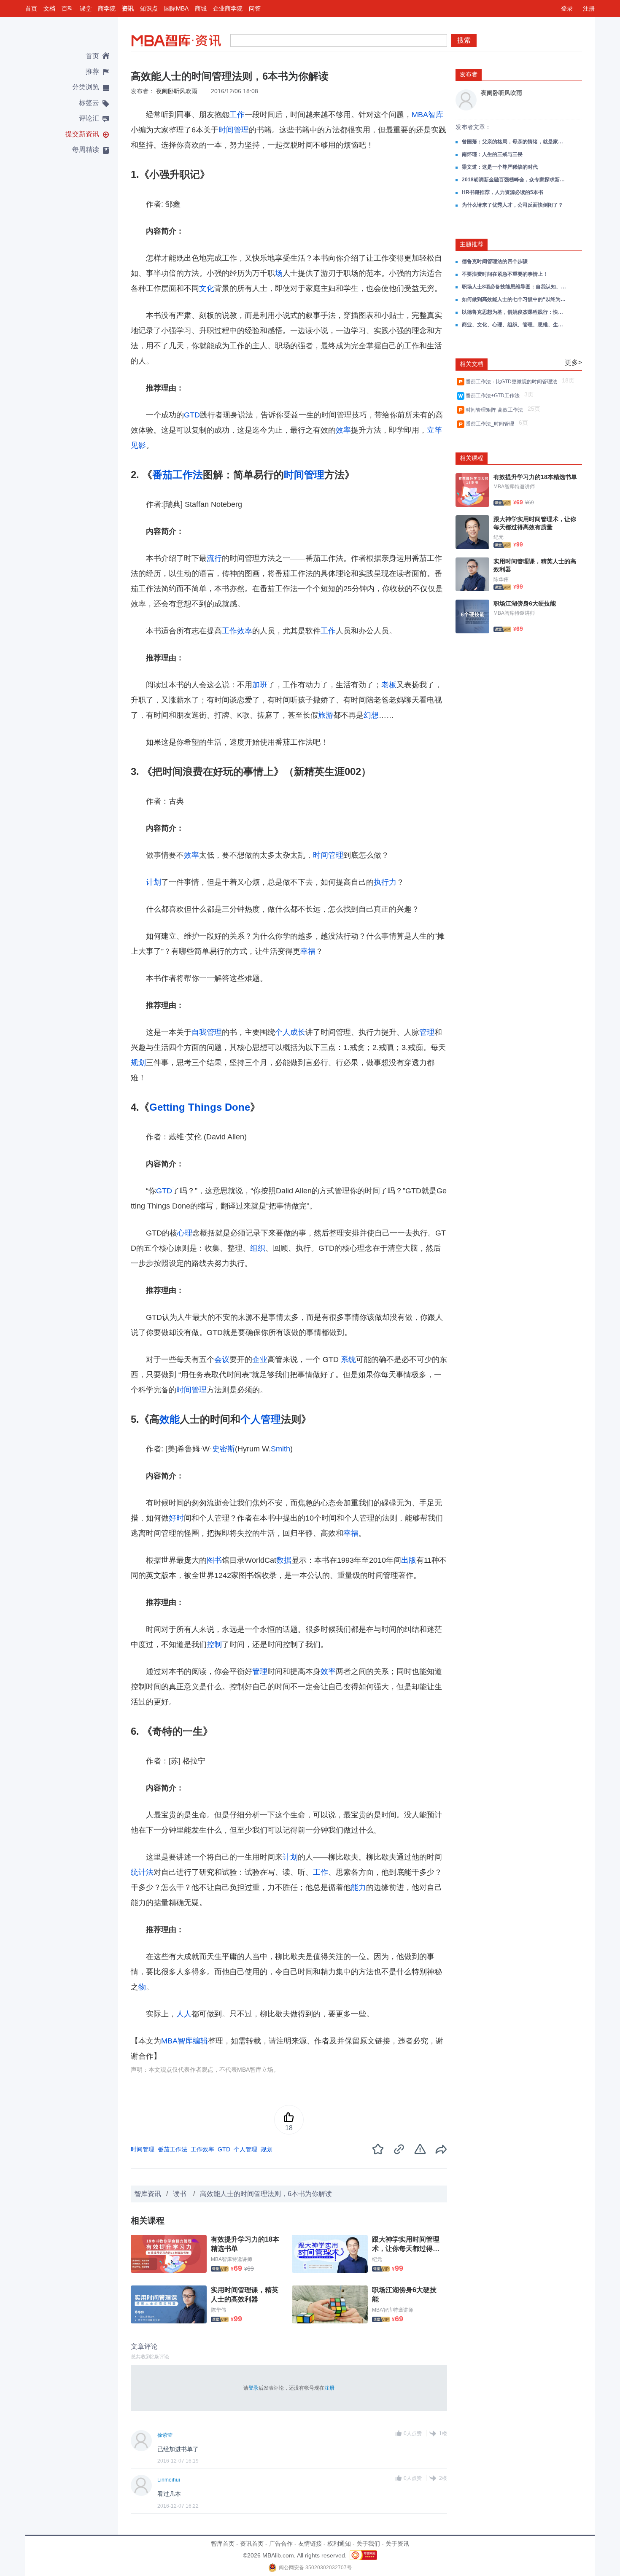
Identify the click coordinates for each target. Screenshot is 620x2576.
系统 (348, 1359)
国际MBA (176, 8)
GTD (192, 415)
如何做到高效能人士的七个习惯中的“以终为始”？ (515, 299)
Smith (280, 1449)
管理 (427, 1032)
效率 (343, 430)
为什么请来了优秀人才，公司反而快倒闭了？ (512, 205)
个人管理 (261, 1419)
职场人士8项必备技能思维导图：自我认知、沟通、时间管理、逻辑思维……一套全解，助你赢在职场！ (515, 287)
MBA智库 (427, 115)
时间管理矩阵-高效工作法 (496, 410)
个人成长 (290, 1032)
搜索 (464, 40)
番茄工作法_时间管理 (491, 424)
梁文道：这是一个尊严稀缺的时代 (500, 167)
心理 (185, 1233)
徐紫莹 (165, 2435)
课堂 (86, 8)
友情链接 (310, 2544)
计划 (154, 882)
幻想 (371, 715)
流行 (214, 558)
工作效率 (237, 631)
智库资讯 (148, 2194)
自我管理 (207, 1032)
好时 (176, 1518)
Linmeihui (169, 2480)
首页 (31, 8)
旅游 (326, 715)
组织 (258, 1248)
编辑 (200, 2041)
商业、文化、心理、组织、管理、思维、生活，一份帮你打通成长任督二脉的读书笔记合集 (515, 325)
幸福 (308, 951)
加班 (260, 685)
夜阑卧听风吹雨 (177, 91)
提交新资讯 (82, 134)
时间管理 (234, 130)
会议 (222, 1359)
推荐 (92, 71)
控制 (214, 1645)
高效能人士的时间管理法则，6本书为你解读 (266, 2194)
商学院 (107, 8)
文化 (207, 288)
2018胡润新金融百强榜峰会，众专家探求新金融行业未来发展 (515, 180)
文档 (49, 8)
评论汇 (89, 118)
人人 (184, 2014)
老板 (389, 685)
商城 (201, 8)
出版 (409, 1560)
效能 (170, 1419)
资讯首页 (252, 2544)
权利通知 (339, 2544)
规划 (138, 1063)
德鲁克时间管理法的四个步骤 (495, 261)
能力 (359, 1887)
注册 (589, 8)
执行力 (385, 882)
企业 (260, 1359)
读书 (181, 2194)
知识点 (149, 8)
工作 (237, 115)
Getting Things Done (200, 1107)
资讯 (128, 8)
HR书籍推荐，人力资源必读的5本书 (503, 192)
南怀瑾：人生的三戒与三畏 (492, 154)
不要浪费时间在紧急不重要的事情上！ (505, 274)
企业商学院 (228, 8)
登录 (567, 8)
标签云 (89, 103)
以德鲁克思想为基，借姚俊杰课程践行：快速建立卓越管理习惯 (515, 312)
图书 (214, 1560)
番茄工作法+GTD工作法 (494, 396)
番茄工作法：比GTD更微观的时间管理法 (513, 382)
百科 (67, 8)
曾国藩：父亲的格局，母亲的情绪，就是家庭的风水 (515, 142)
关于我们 (368, 2544)
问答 (255, 8)
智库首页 (223, 2544)
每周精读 (86, 149)
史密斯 (224, 1449)
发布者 (469, 74)
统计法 (142, 1872)
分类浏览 (86, 87)
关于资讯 (397, 2544)
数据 (284, 1560)
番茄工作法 (178, 475)
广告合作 (281, 2544)
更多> (573, 362)
